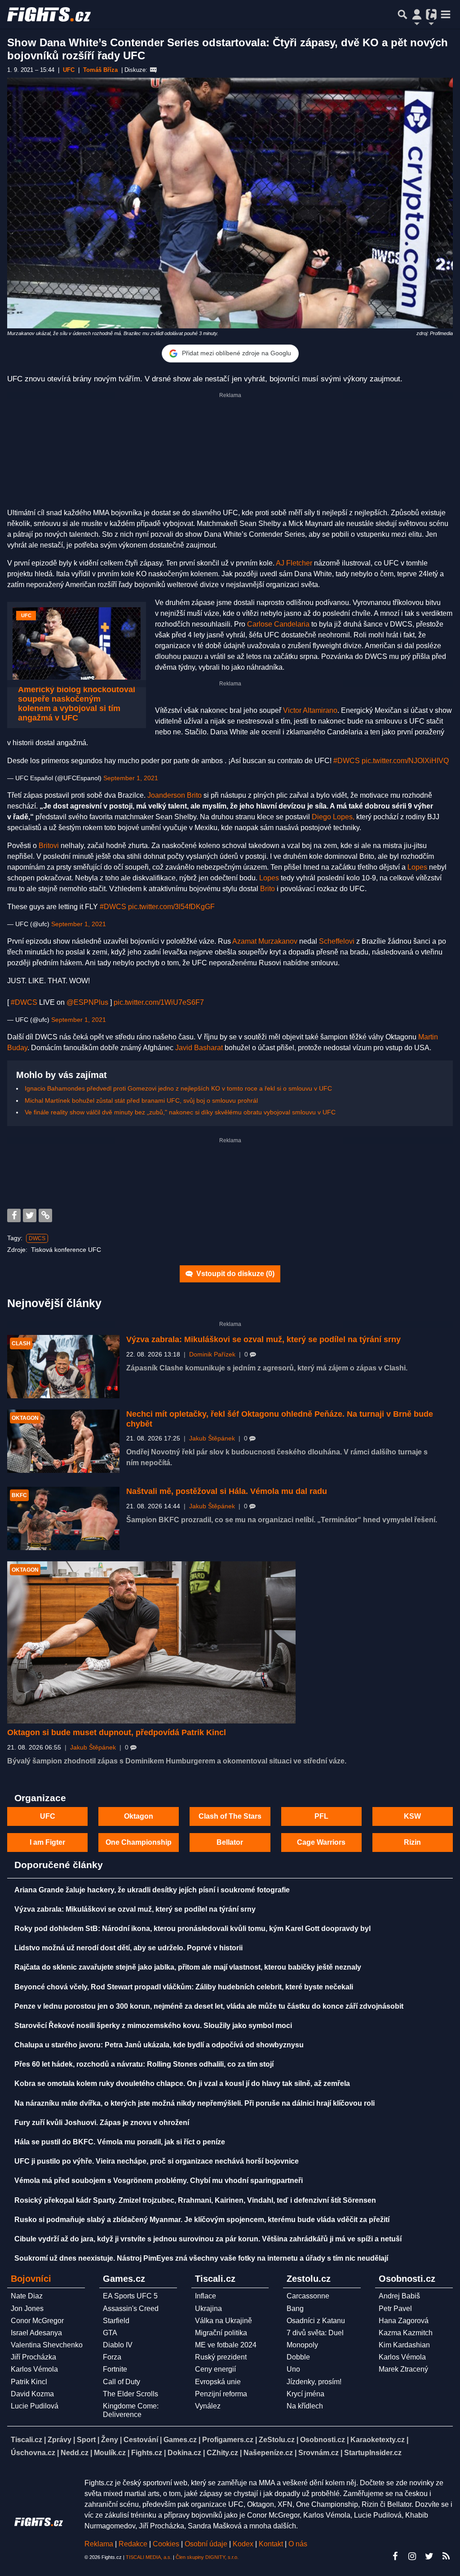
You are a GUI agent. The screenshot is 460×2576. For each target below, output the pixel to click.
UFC (48, 1816)
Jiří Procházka (33, 2357)
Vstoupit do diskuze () (234, 1274)
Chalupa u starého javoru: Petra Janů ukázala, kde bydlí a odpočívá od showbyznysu (159, 2045)
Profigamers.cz (228, 2440)
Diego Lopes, (333, 817)
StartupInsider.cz (373, 2453)
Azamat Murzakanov (265, 941)
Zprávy (60, 2440)
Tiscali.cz (27, 2440)
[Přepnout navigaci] (417, 14)
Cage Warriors (321, 1842)
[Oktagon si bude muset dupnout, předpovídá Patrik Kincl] (151, 1642)
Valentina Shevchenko (47, 2345)
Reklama (99, 2544)
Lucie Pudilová (35, 2406)
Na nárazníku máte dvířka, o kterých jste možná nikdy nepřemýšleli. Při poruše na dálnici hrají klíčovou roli (195, 2103)
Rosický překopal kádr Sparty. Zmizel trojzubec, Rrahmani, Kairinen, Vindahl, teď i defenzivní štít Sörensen (195, 2200)
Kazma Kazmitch (406, 2333)
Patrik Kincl (29, 2382)
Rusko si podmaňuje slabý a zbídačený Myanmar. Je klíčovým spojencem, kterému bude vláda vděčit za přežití (202, 2220)
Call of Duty (122, 2382)
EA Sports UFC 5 (130, 2296)
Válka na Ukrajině (223, 2321)
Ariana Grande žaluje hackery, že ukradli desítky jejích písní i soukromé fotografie (152, 1890)
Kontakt (272, 2544)
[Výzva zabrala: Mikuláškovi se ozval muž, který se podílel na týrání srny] (63, 1367)
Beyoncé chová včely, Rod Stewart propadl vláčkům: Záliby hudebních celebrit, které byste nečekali (184, 1987)
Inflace (206, 2296)
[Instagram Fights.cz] (412, 2556)
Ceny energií (215, 2369)
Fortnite (115, 2369)
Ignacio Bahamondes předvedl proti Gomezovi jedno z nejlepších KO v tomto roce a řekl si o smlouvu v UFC (178, 1088)
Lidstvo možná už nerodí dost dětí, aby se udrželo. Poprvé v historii (128, 1948)
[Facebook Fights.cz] (395, 2556)
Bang (295, 2309)
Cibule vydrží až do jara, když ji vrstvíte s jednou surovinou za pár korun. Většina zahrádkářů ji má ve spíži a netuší (208, 2239)
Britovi (49, 846)
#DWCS (347, 761)
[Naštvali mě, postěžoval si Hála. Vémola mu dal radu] (63, 1518)
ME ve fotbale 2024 (226, 2345)
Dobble (298, 2357)
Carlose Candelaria (278, 624)
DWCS (37, 1238)
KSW (412, 1816)
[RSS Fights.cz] (446, 2556)
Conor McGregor (37, 2321)
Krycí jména (305, 2394)
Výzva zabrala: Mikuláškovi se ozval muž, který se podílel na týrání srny (263, 1339)
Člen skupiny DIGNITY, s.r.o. (207, 2557)
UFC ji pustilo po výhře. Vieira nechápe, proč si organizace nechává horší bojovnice (157, 2161)
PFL (321, 1816)
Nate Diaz (27, 2296)
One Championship (139, 1842)
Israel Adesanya (36, 2333)
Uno (293, 2369)
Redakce (133, 2544)
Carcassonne (308, 2296)
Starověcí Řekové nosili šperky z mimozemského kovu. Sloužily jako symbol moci (153, 2026)
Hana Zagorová (404, 2321)
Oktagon (139, 1816)
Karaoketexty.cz (378, 2440)
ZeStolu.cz (277, 2440)
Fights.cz (147, 2453)
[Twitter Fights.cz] (429, 2556)
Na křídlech (305, 2406)
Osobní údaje (206, 2544)
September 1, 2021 (131, 778)
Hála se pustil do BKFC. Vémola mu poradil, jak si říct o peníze (120, 2142)
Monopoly (302, 2345)
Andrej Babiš (399, 2296)
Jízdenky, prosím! (314, 2382)
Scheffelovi (337, 941)
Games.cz (180, 2440)
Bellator (230, 1842)
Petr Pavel (395, 2309)
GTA (110, 2333)
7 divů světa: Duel (315, 2333)
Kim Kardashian (404, 2345)
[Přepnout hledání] (402, 14)
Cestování (141, 2440)
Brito (268, 889)
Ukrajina (208, 2309)
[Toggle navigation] (446, 14)
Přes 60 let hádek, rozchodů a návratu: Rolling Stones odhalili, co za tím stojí (144, 2064)
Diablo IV (118, 2345)
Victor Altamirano (310, 710)
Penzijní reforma (221, 2394)
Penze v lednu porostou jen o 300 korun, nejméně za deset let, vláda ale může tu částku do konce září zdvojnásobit (209, 2006)
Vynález (208, 2406)
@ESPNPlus (87, 1002)
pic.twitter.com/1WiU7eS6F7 (159, 1002)
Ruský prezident (221, 2357)
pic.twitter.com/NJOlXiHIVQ (405, 761)
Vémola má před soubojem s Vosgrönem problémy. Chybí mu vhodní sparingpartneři (159, 2181)
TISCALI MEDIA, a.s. (149, 2557)
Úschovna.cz (33, 2453)
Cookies (166, 2544)
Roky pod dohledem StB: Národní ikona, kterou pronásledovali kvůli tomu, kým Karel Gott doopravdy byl (192, 1929)
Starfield (116, 2321)
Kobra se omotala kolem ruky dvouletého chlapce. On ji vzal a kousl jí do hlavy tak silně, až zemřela (182, 2083)
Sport (86, 2440)
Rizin (412, 1842)
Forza (112, 2357)
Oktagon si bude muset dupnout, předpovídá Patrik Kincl (117, 1732)
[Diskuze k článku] (153, 70)
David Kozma (32, 2394)
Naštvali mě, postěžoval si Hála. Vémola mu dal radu (227, 1491)
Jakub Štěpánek (212, 1438)
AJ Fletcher (294, 563)
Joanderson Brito (175, 795)
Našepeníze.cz (268, 2453)
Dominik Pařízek (212, 1354)
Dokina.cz (184, 2453)
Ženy (110, 2440)
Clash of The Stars (230, 1816)
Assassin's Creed (131, 2309)
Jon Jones (27, 2309)
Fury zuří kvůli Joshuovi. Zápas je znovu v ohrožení (102, 2123)
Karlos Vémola (34, 2369)
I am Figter (47, 1842)
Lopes (417, 867)
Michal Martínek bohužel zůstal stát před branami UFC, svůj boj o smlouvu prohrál (141, 1100)
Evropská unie (218, 2382)
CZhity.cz (222, 2453)
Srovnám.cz (318, 2453)
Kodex (244, 2544)
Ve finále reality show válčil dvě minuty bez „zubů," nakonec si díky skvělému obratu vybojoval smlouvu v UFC (180, 1112)
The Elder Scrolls (130, 2394)
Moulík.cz (110, 2453)
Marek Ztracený (403, 2369)
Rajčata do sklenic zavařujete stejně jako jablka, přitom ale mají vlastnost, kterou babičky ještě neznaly (188, 1967)
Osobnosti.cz (323, 2440)
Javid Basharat (199, 1048)
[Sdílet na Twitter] (30, 1215)
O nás (298, 2544)
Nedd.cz (75, 2453)
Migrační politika (221, 2333)
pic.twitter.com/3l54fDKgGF (171, 907)
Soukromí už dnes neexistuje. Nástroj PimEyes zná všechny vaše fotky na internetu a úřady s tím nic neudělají (201, 2258)
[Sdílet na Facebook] (14, 1215)
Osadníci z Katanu (316, 2321)
